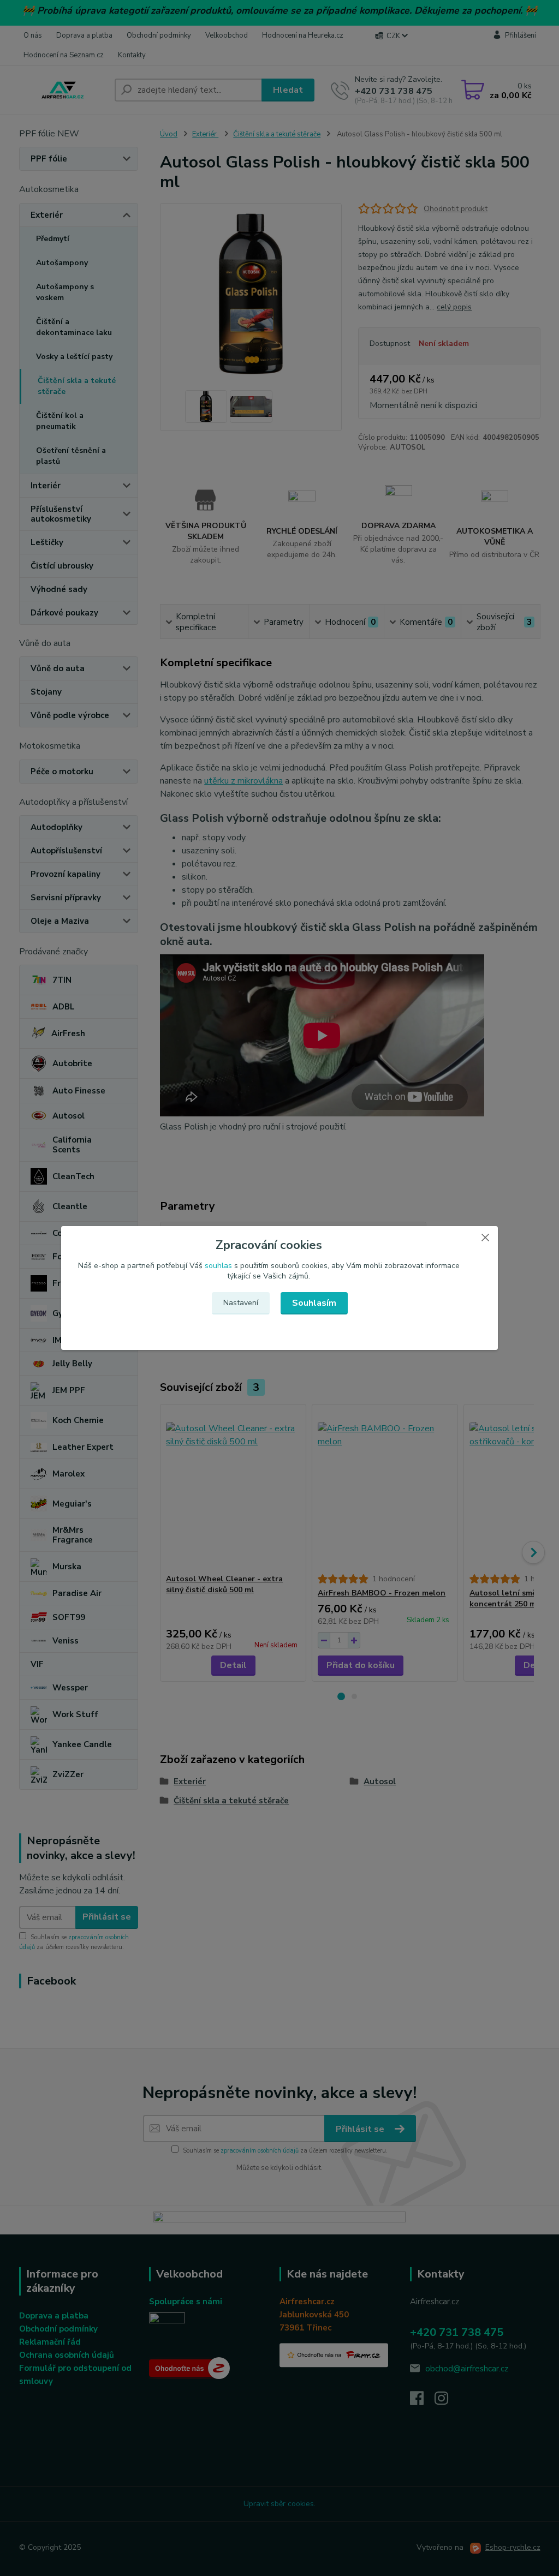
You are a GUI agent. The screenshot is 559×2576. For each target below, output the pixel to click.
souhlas (218, 1266)
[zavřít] (485, 1237)
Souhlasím (314, 1303)
